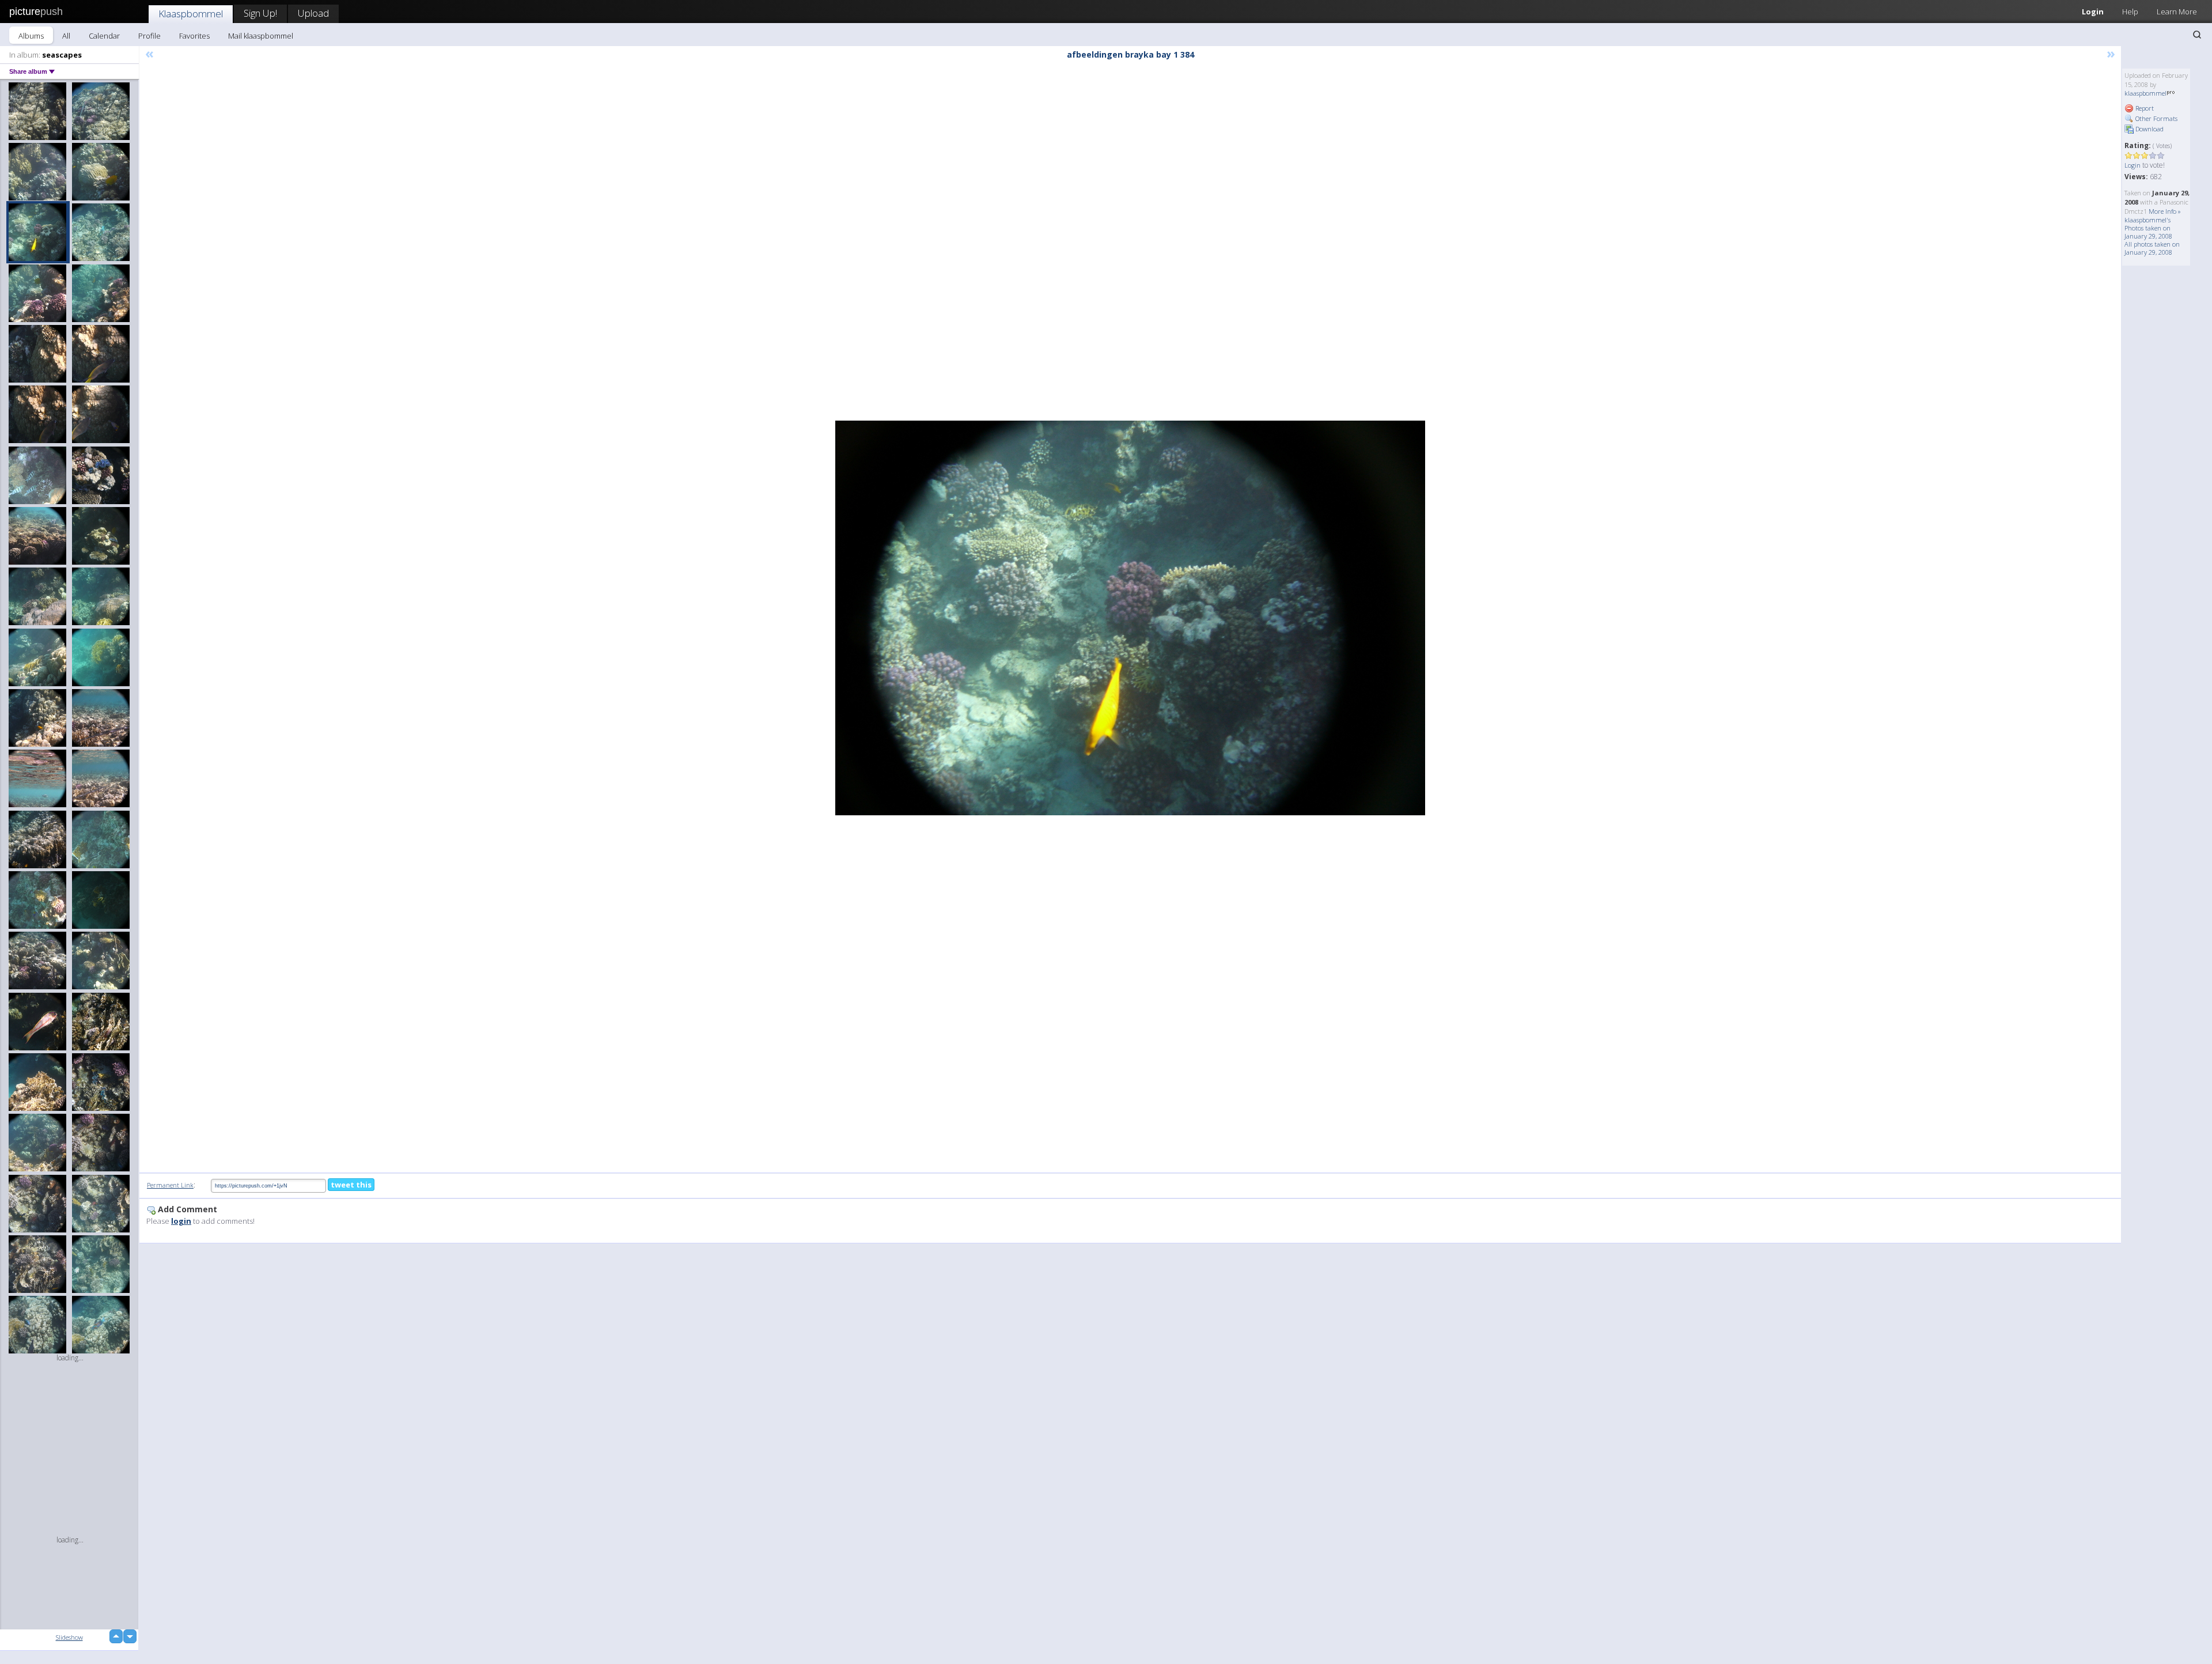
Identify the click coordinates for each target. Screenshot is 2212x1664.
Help (2130, 12)
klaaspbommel (2145, 93)
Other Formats (2156, 118)
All (66, 36)
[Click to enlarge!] (1130, 618)
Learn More (2177, 12)
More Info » (2165, 211)
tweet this (351, 1185)
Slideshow (69, 1637)
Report (2144, 108)
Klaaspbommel (191, 14)
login (181, 1221)
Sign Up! (260, 13)
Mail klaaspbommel (261, 36)
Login (2093, 12)
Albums (31, 36)
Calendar (104, 36)
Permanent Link (170, 1185)
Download (2149, 129)
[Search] (2197, 35)
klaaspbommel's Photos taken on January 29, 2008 (2148, 228)
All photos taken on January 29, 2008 (2152, 248)
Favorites (194, 36)
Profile (149, 36)
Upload (313, 13)
